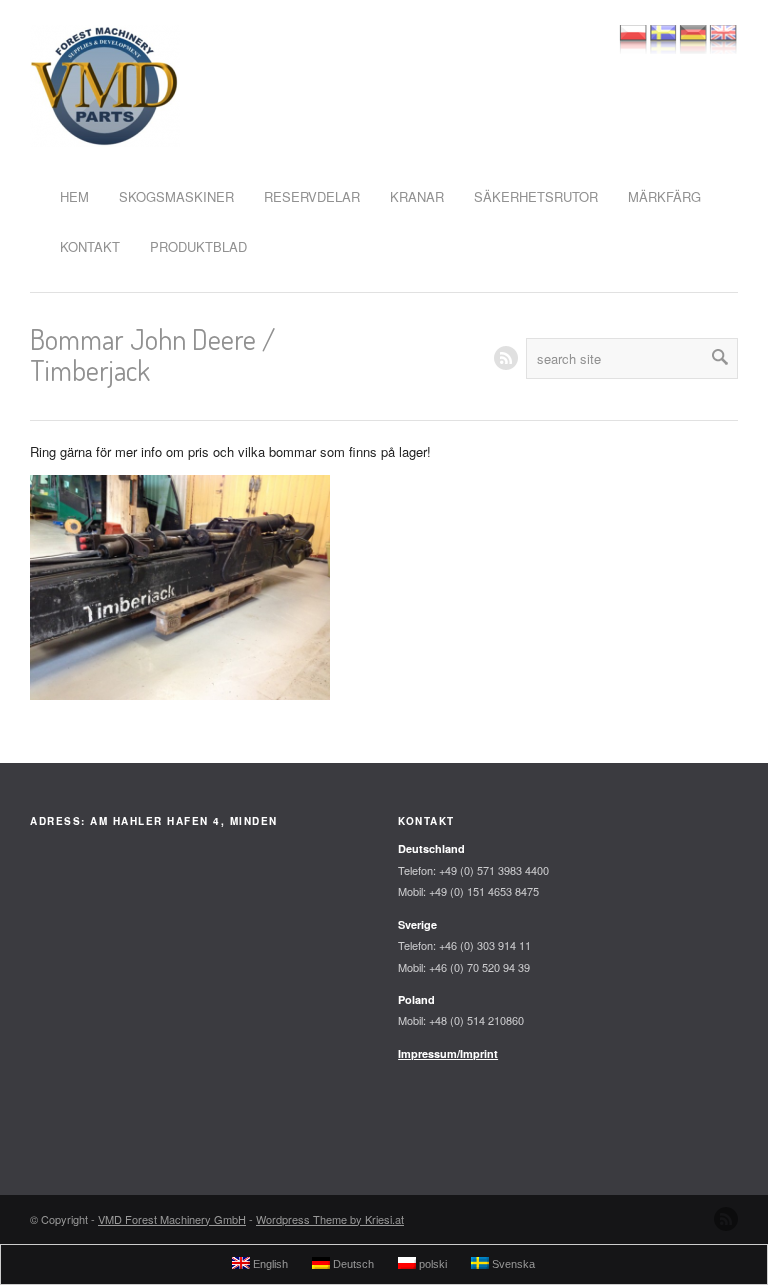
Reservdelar (312, 196)
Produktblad (198, 246)
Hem (74, 196)
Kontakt (90, 246)
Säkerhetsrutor (536, 196)
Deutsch (352, 1264)
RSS (506, 358)
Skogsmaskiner (176, 196)
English (269, 1264)
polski (431, 1264)
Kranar (417, 196)
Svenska (512, 1264)
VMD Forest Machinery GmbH (172, 1219)
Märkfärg (664, 196)
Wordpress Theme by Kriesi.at (330, 1219)
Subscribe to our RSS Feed (726, 1219)
